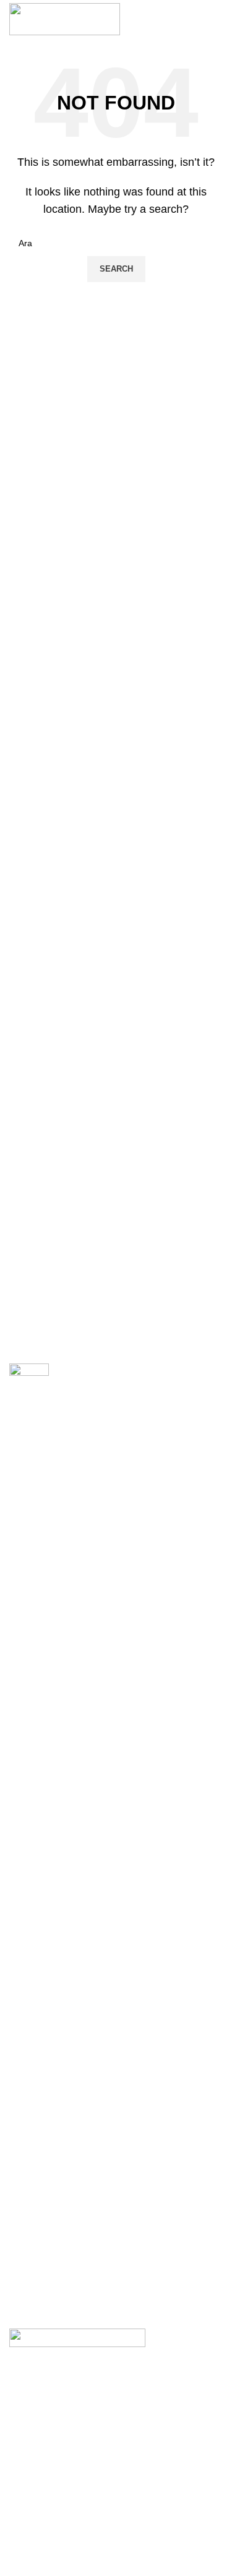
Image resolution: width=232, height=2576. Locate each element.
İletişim (23, 2564)
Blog (18, 2543)
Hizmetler (28, 2522)
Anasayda (29, 2479)
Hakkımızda (32, 2501)
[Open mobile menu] (217, 19)
